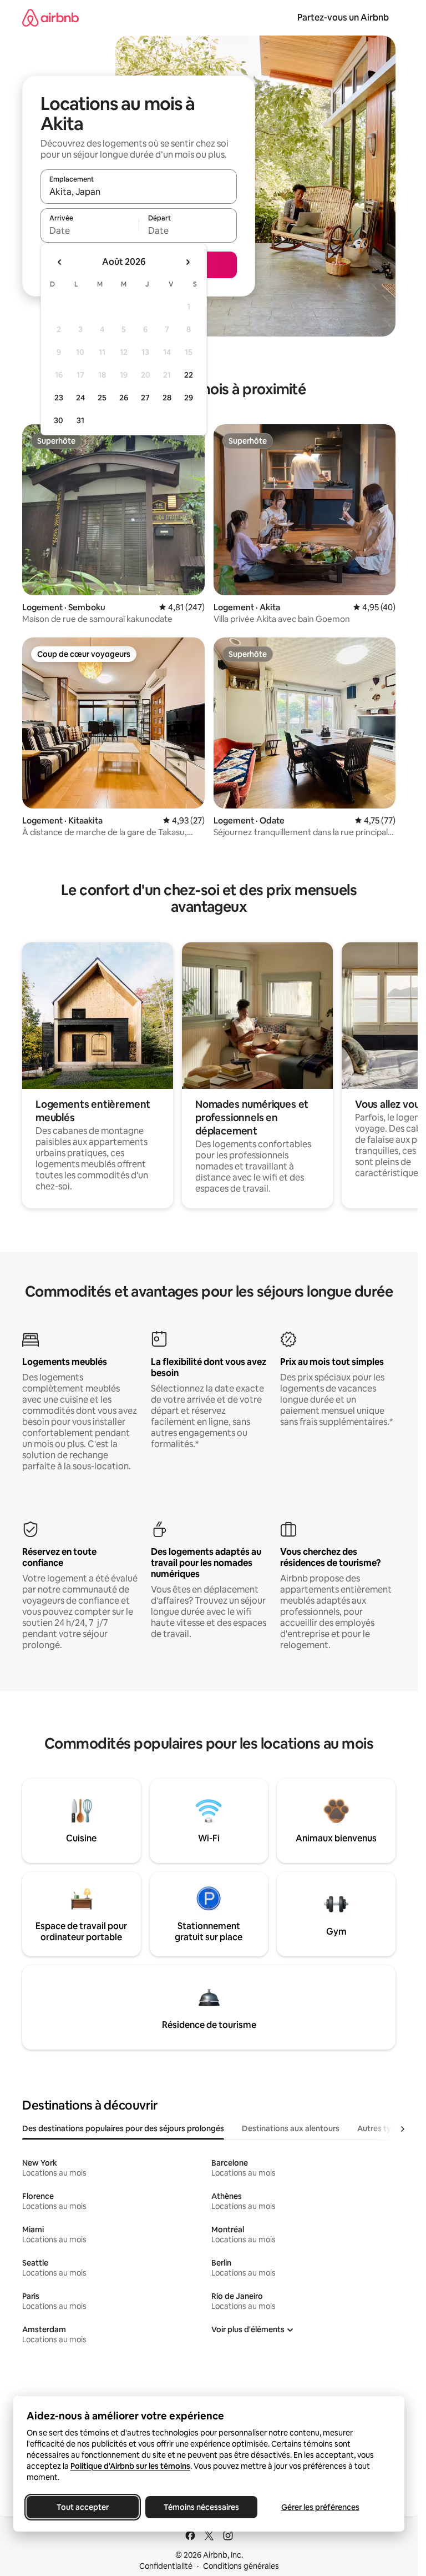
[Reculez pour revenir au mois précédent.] (60, 262)
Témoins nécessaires (201, 2507)
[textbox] (90, 230)
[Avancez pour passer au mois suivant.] (187, 262)
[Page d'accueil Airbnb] (50, 17)
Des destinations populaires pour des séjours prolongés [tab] (123, 2128)
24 (80, 398)
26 (124, 398)
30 (59, 420)
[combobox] (139, 192)
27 (145, 398)
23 (59, 398)
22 (189, 375)
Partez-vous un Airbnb (343, 17)
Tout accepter (83, 2507)
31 (80, 420)
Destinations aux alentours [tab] (291, 2128)
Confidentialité (166, 2566)
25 (102, 398)
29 (189, 398)
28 (167, 398)
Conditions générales (241, 2566)
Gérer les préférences (320, 2507)
